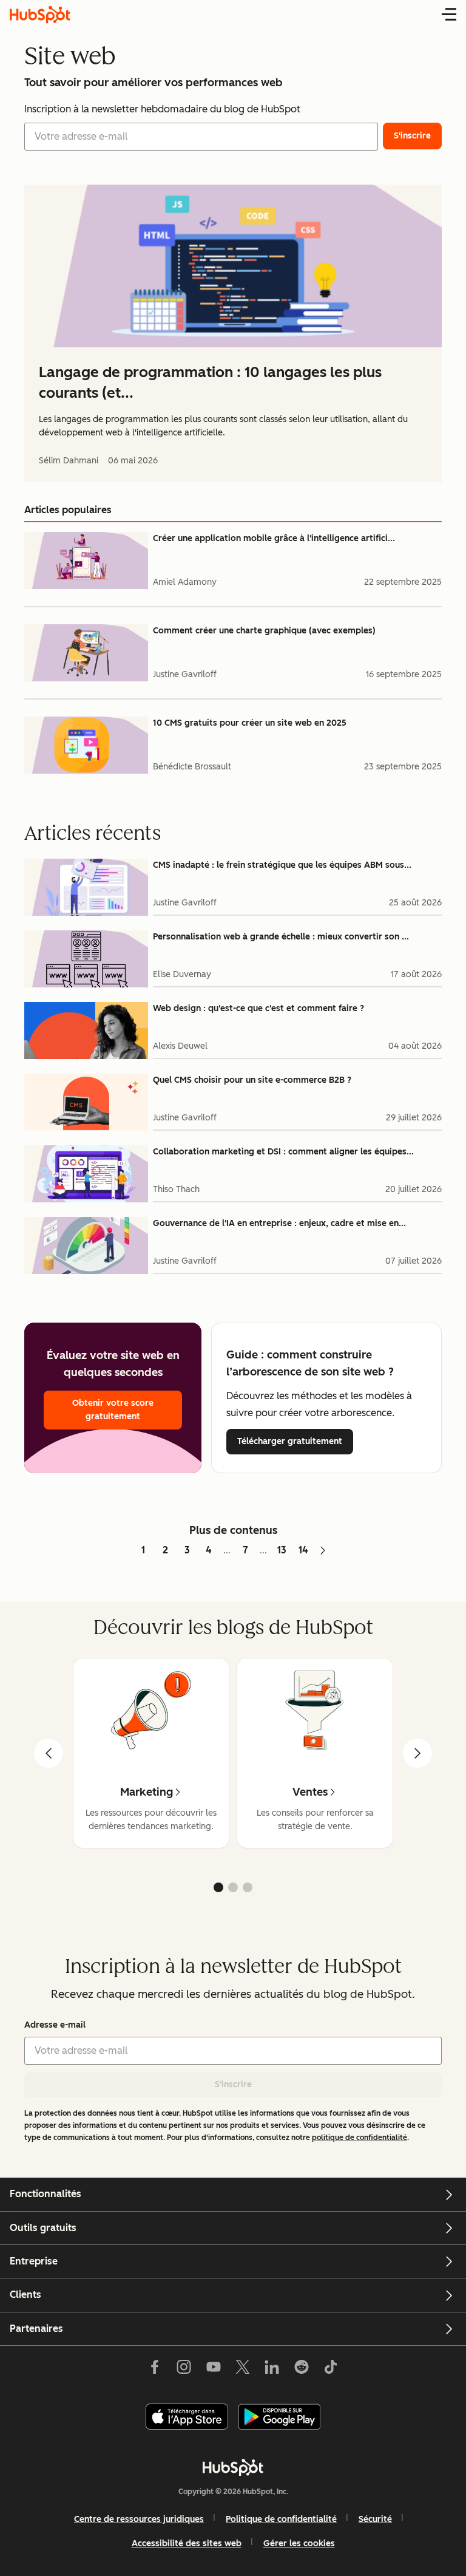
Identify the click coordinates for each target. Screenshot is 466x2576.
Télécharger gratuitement (290, 1441)
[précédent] (49, 1753)
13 (282, 1550)
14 (303, 1550)
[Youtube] (213, 2370)
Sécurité (375, 2519)
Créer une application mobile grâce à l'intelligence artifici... (274, 538)
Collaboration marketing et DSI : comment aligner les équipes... (283, 1152)
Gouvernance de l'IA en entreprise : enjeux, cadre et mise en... (279, 1223)
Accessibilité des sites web (187, 2544)
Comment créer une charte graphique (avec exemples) (264, 631)
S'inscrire (233, 2084)
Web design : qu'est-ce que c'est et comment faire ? (258, 1008)
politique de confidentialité (360, 2138)
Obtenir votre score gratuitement (113, 1410)
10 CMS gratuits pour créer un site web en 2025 (250, 723)
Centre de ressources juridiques (139, 2519)
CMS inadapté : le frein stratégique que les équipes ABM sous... (282, 865)
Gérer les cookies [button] (299, 2544)
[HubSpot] (233, 2467)
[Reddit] (302, 2370)
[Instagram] (184, 2370)
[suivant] (417, 1753)
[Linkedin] (272, 2370)
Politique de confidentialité (281, 2519)
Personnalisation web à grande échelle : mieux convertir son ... (281, 937)
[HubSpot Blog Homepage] (40, 15)
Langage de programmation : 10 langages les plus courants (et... (210, 382)
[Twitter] (243, 2370)
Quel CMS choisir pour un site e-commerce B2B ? (252, 1080)
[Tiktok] (331, 2370)
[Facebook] (155, 2370)
